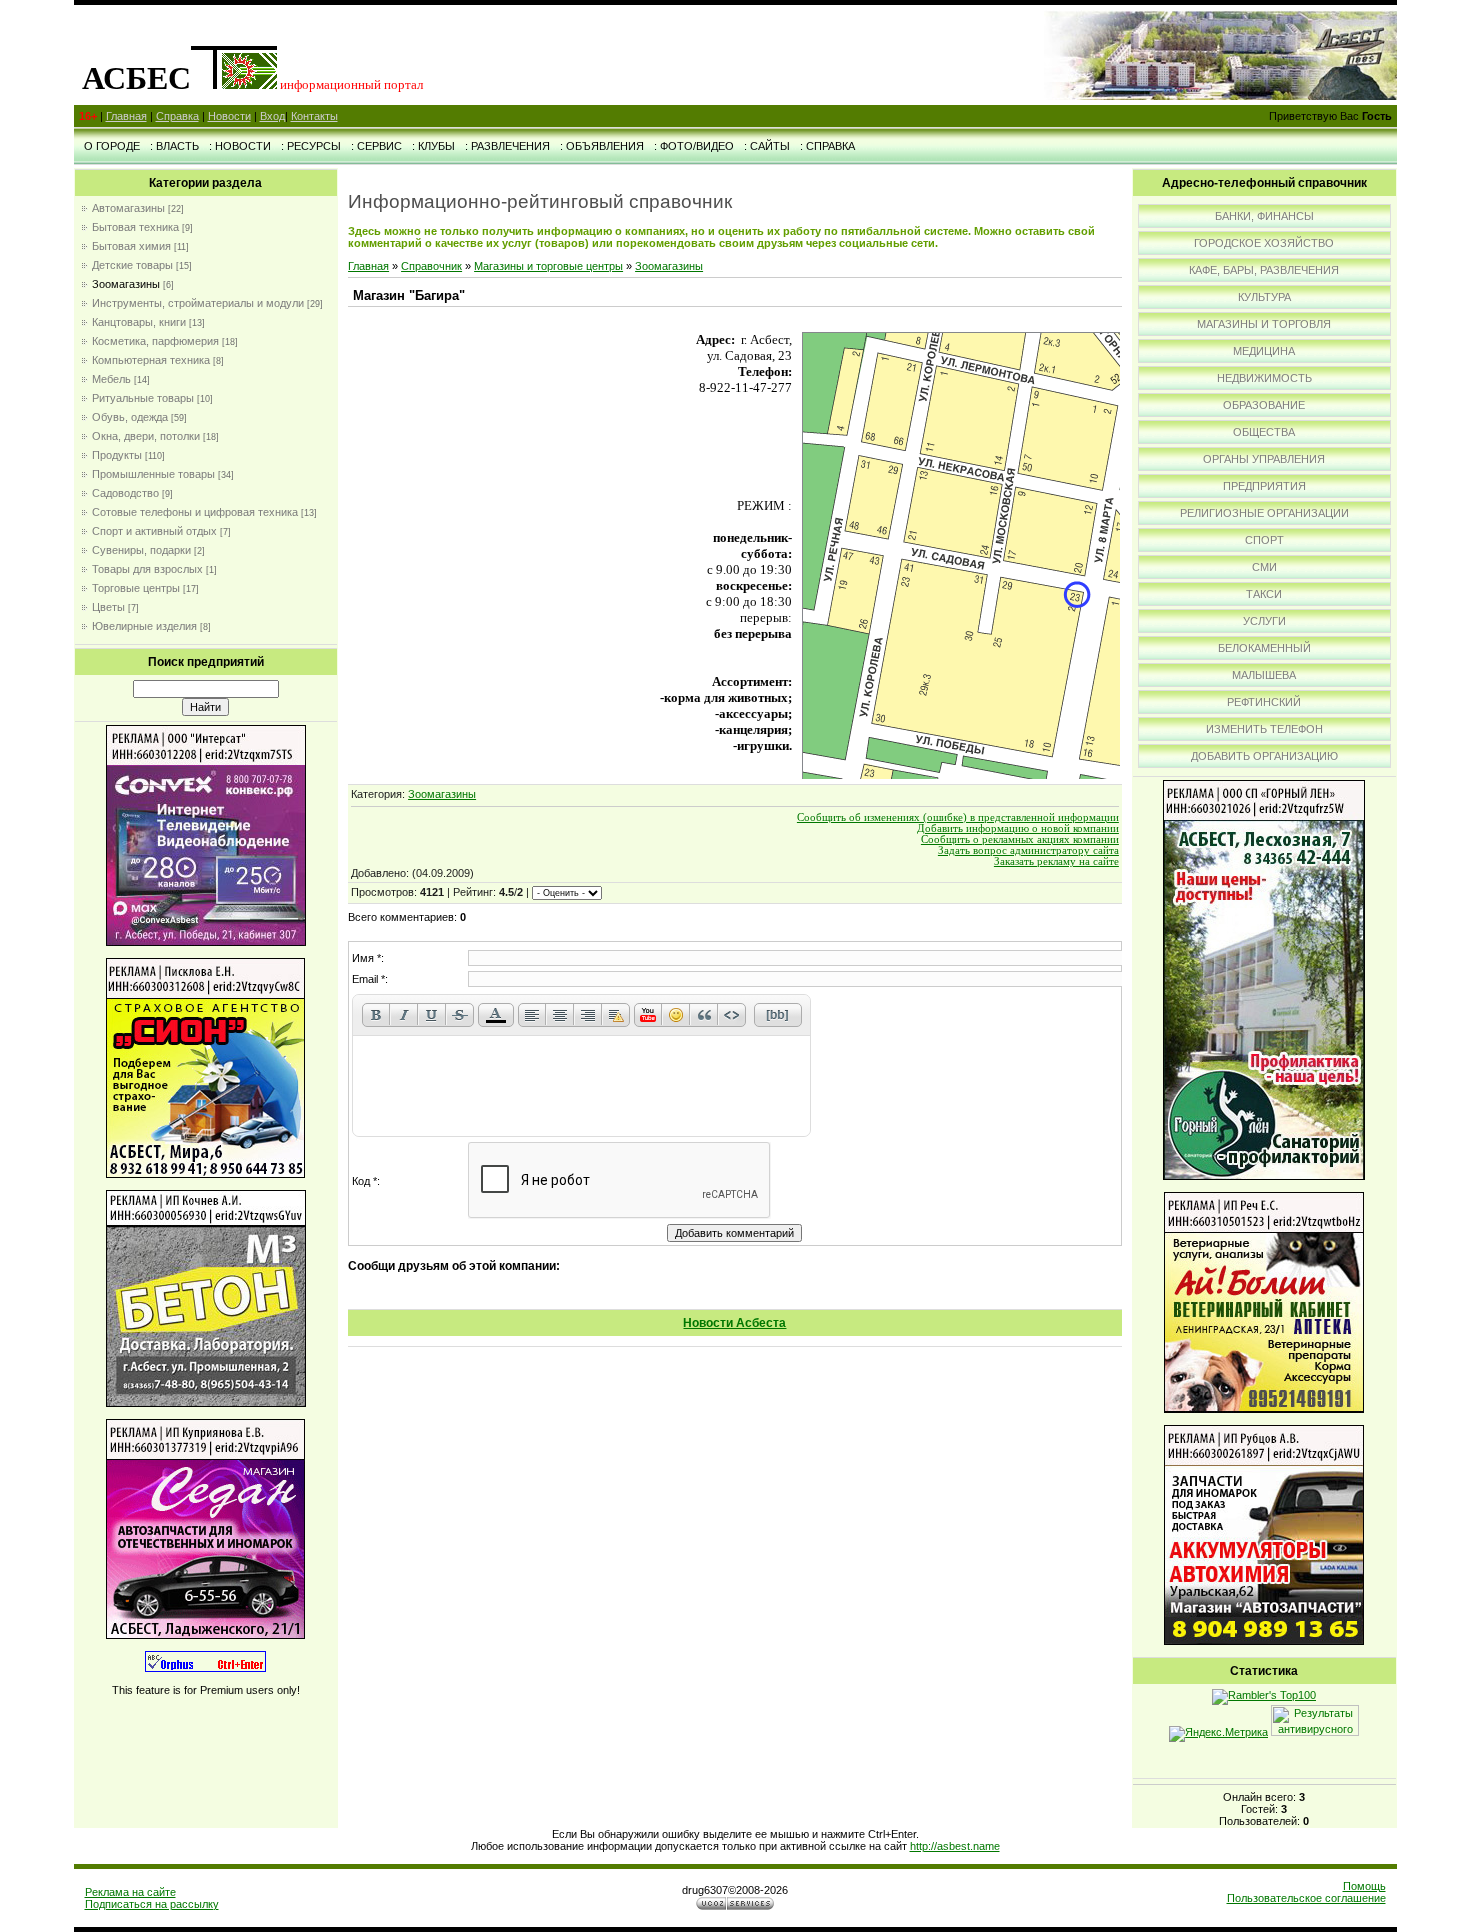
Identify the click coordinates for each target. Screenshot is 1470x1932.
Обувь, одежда (130, 417)
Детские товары (132, 265)
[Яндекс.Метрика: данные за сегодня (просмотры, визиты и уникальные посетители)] (1218, 1734)
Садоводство (125, 493)
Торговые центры (136, 588)
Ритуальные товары (143, 398)
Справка (177, 116)
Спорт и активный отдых (154, 531)
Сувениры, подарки (141, 550)
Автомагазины (128, 208)
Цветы (108, 607)
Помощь (1364, 1886)
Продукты (117, 455)
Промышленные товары (153, 474)
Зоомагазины (126, 284)
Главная (126, 116)
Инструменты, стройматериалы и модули (198, 303)
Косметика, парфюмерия (155, 341)
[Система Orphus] (205, 1668)
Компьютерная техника (151, 360)
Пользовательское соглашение (1306, 1898)
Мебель (111, 379)
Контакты (314, 116)
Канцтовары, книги (139, 322)
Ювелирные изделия (144, 626)
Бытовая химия (131, 246)
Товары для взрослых (147, 569)
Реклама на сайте (130, 1892)
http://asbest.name (955, 1846)
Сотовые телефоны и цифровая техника (195, 512)
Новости (229, 116)
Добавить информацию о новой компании (1018, 828)
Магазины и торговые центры (548, 266)
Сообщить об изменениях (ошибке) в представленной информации (958, 817)
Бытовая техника (135, 227)
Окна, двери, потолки (146, 436)
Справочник (431, 266)
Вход (272, 116)
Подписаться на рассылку (152, 1904)
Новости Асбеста (734, 1323)
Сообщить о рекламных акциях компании (1020, 839)
